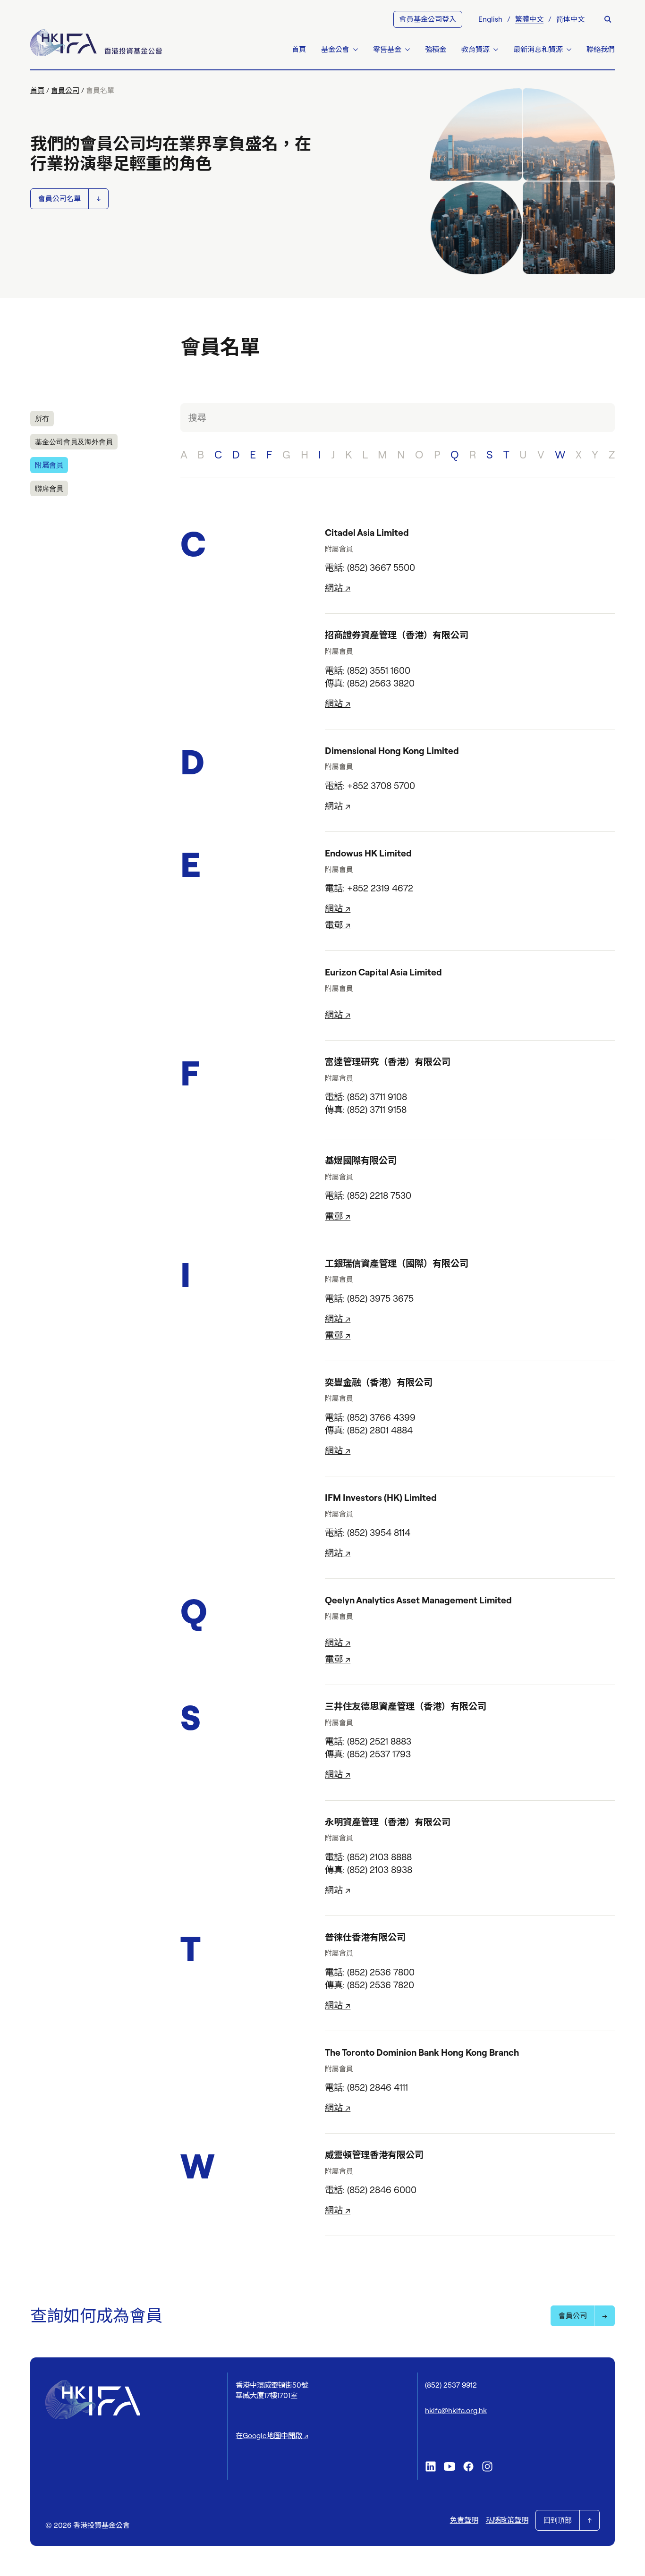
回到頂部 (558, 2520)
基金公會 (335, 49)
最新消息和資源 (538, 49)
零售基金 (387, 49)
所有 (42, 419)
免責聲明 (464, 2520)
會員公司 (65, 90)
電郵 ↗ (338, 925)
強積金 (436, 49)
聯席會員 (49, 488)
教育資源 (475, 49)
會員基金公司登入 (428, 19)
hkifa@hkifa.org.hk (456, 2411)
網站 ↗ (338, 588)
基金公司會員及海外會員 (74, 442)
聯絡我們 (601, 49)
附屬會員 (49, 465)
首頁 (299, 49)
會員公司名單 (59, 199)
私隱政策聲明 (507, 2520)
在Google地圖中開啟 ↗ (272, 2436)
